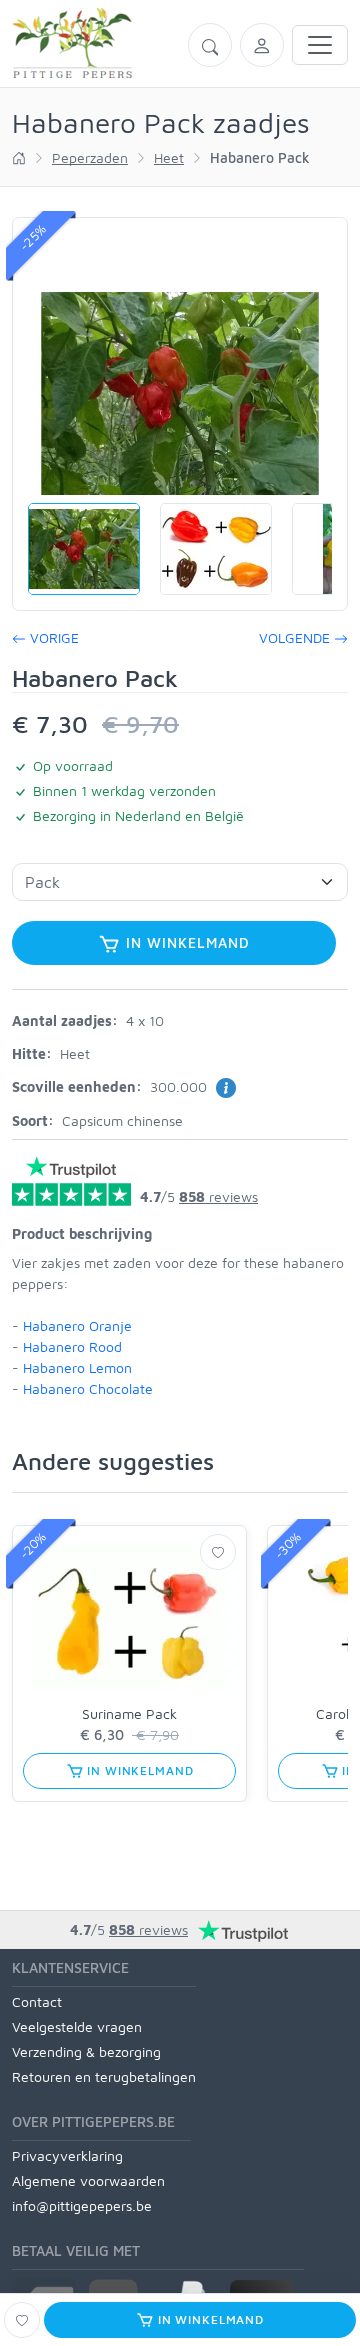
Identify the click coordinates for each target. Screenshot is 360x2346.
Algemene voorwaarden (88, 2180)
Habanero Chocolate (88, 1388)
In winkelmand (185, 942)
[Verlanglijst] (218, 1552)
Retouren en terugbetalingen (104, 2076)
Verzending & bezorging (86, 2051)
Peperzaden (90, 157)
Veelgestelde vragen (77, 2026)
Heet (169, 157)
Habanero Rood (72, 1346)
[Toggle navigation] (320, 45)
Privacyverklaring (67, 2155)
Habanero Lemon (77, 1367)
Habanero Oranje (77, 1325)
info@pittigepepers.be (82, 2205)
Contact (37, 2001)
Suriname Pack (129, 1713)
